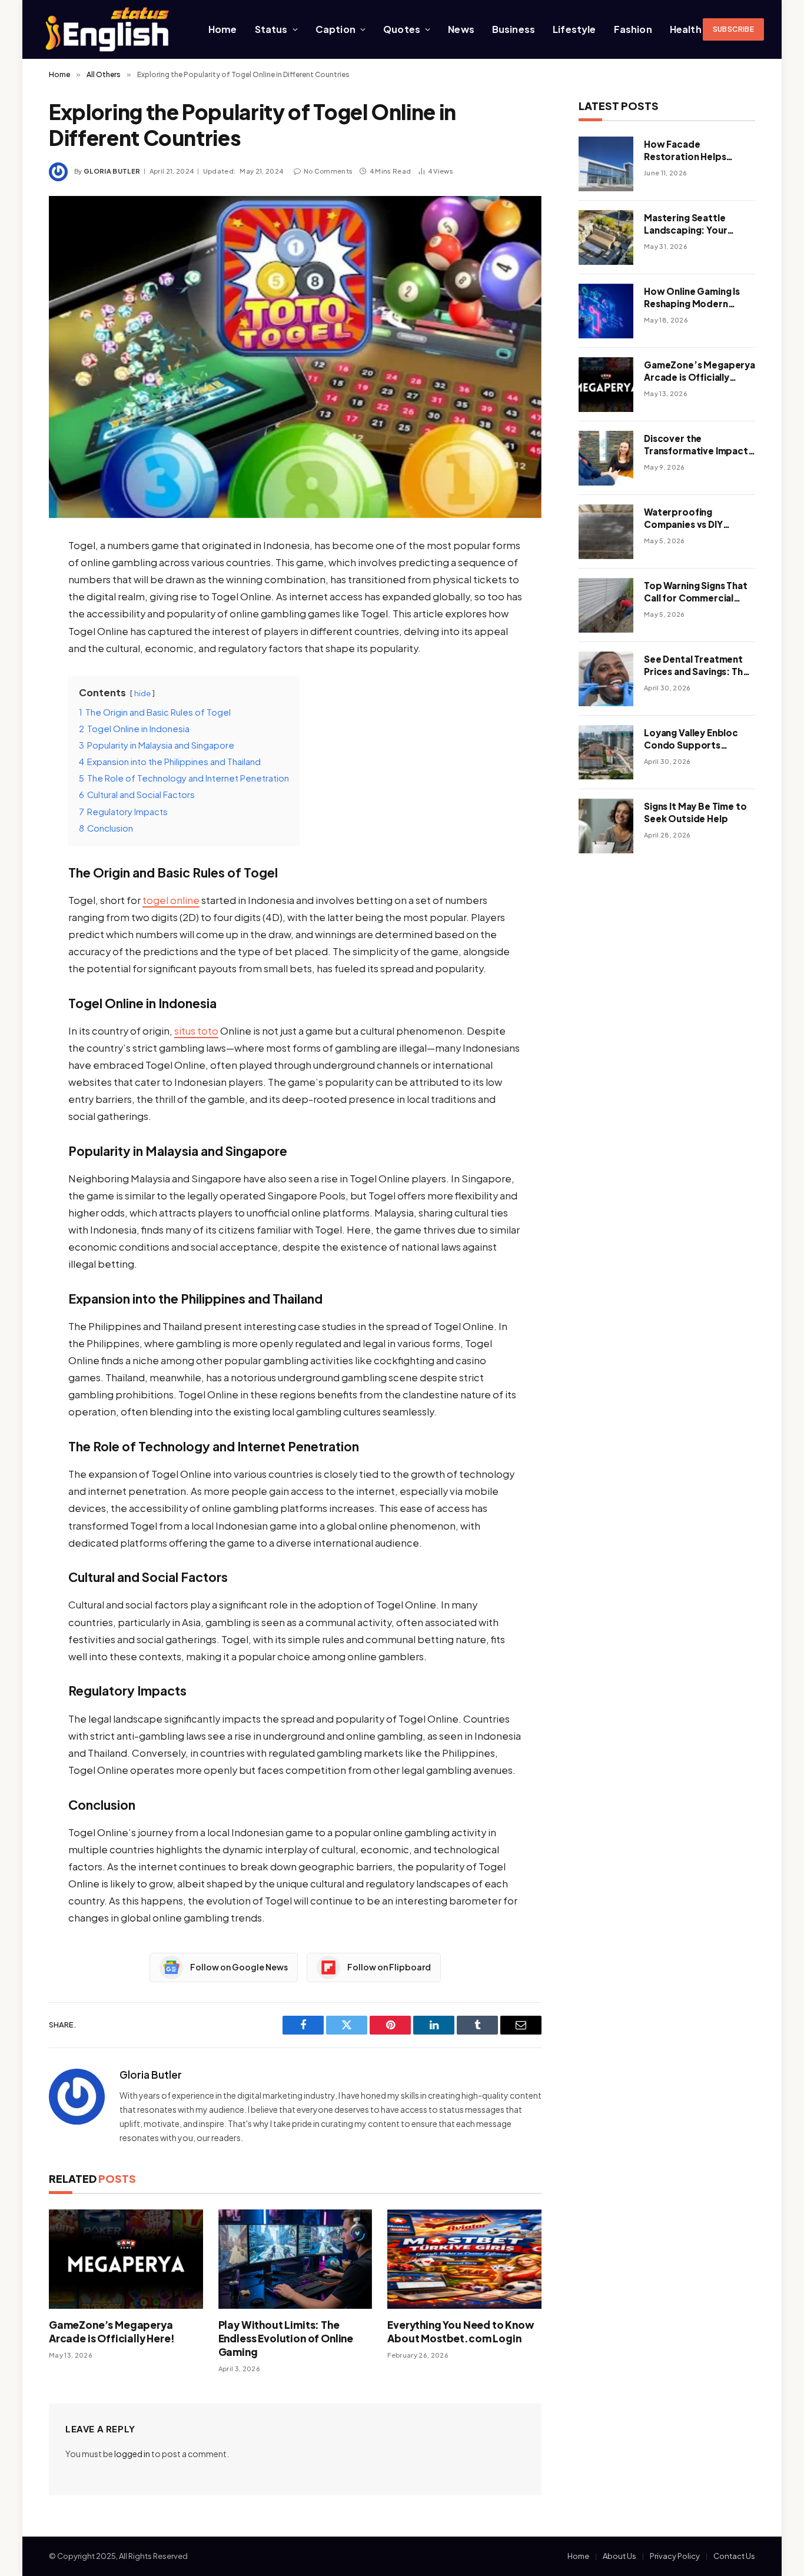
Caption (335, 29)
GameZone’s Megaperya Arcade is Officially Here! (112, 2331)
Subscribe (733, 29)
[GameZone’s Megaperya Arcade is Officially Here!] (126, 2259)
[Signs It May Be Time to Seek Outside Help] (606, 826)
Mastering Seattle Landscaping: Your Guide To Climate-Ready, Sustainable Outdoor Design (687, 224)
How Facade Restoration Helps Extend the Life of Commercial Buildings (692, 151)
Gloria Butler (112, 171)
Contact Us (734, 2556)
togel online (171, 900)
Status (271, 29)
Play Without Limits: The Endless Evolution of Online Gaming (286, 2338)
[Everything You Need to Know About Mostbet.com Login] (464, 2259)
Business (514, 29)
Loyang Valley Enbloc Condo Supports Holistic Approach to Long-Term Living (691, 739)
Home (223, 29)
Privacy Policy (675, 2556)
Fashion (633, 29)
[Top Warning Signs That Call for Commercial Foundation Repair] (606, 605)
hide (142, 693)
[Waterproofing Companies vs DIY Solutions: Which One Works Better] (606, 532)
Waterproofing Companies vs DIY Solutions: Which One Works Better (692, 518)
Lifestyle (574, 29)
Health (686, 29)
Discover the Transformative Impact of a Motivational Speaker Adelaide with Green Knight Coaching (696, 445)
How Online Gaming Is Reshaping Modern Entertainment (692, 298)
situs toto (196, 1031)
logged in (132, 2454)
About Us (619, 2556)
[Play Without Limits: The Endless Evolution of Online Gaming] (295, 2259)
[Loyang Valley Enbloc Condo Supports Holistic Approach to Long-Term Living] (606, 752)
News (461, 29)
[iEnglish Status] (109, 29)
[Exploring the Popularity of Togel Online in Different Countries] (295, 357)
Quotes (402, 29)
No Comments (328, 171)
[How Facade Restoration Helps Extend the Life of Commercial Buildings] (606, 164)
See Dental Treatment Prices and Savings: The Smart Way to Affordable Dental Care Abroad (697, 666)
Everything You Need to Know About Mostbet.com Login (461, 2331)
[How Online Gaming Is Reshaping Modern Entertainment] (606, 311)
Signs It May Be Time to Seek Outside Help (695, 812)
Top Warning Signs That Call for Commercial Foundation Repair (696, 592)
